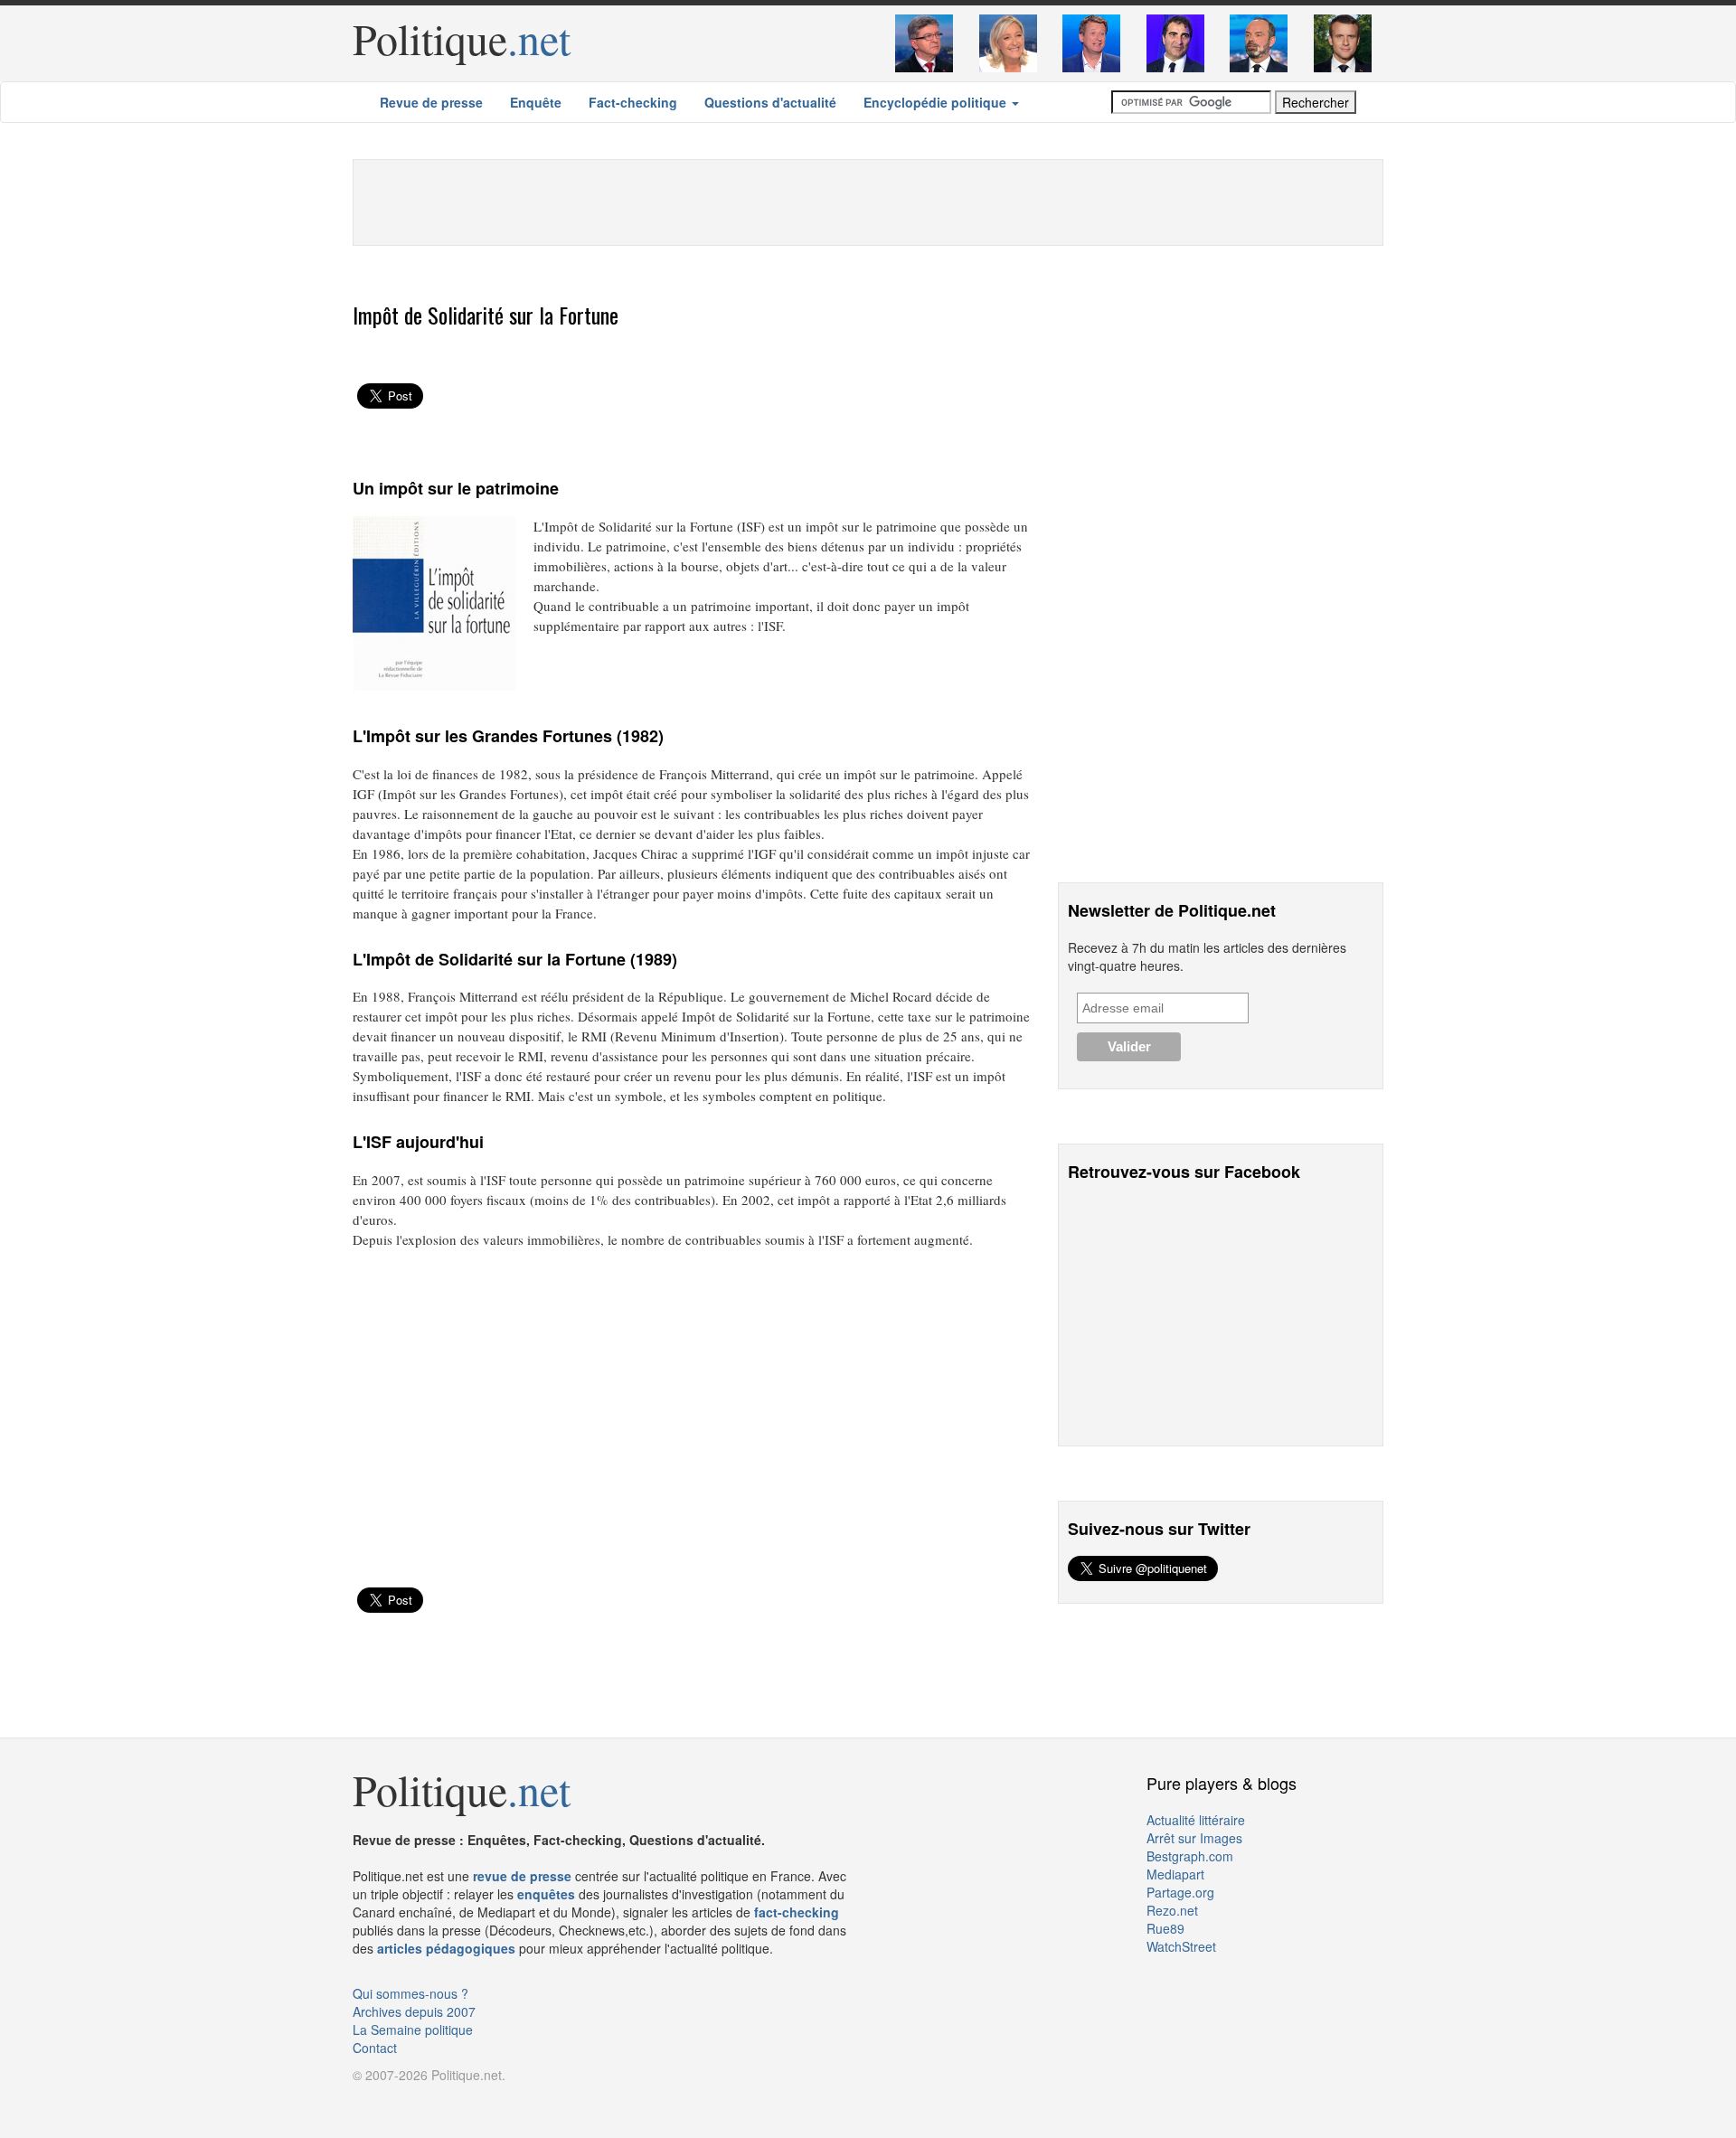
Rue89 (1165, 1928)
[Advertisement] (868, 201)
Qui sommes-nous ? (410, 1993)
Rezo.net (1172, 1910)
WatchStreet (1181, 1946)
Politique (462, 38)
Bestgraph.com (1190, 1856)
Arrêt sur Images (1194, 1838)
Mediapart (1175, 1874)
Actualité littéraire (1196, 1820)
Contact (375, 2048)
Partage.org (1180, 1892)
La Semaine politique (413, 2030)
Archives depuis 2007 (414, 2011)
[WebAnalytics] (389, 2102)
